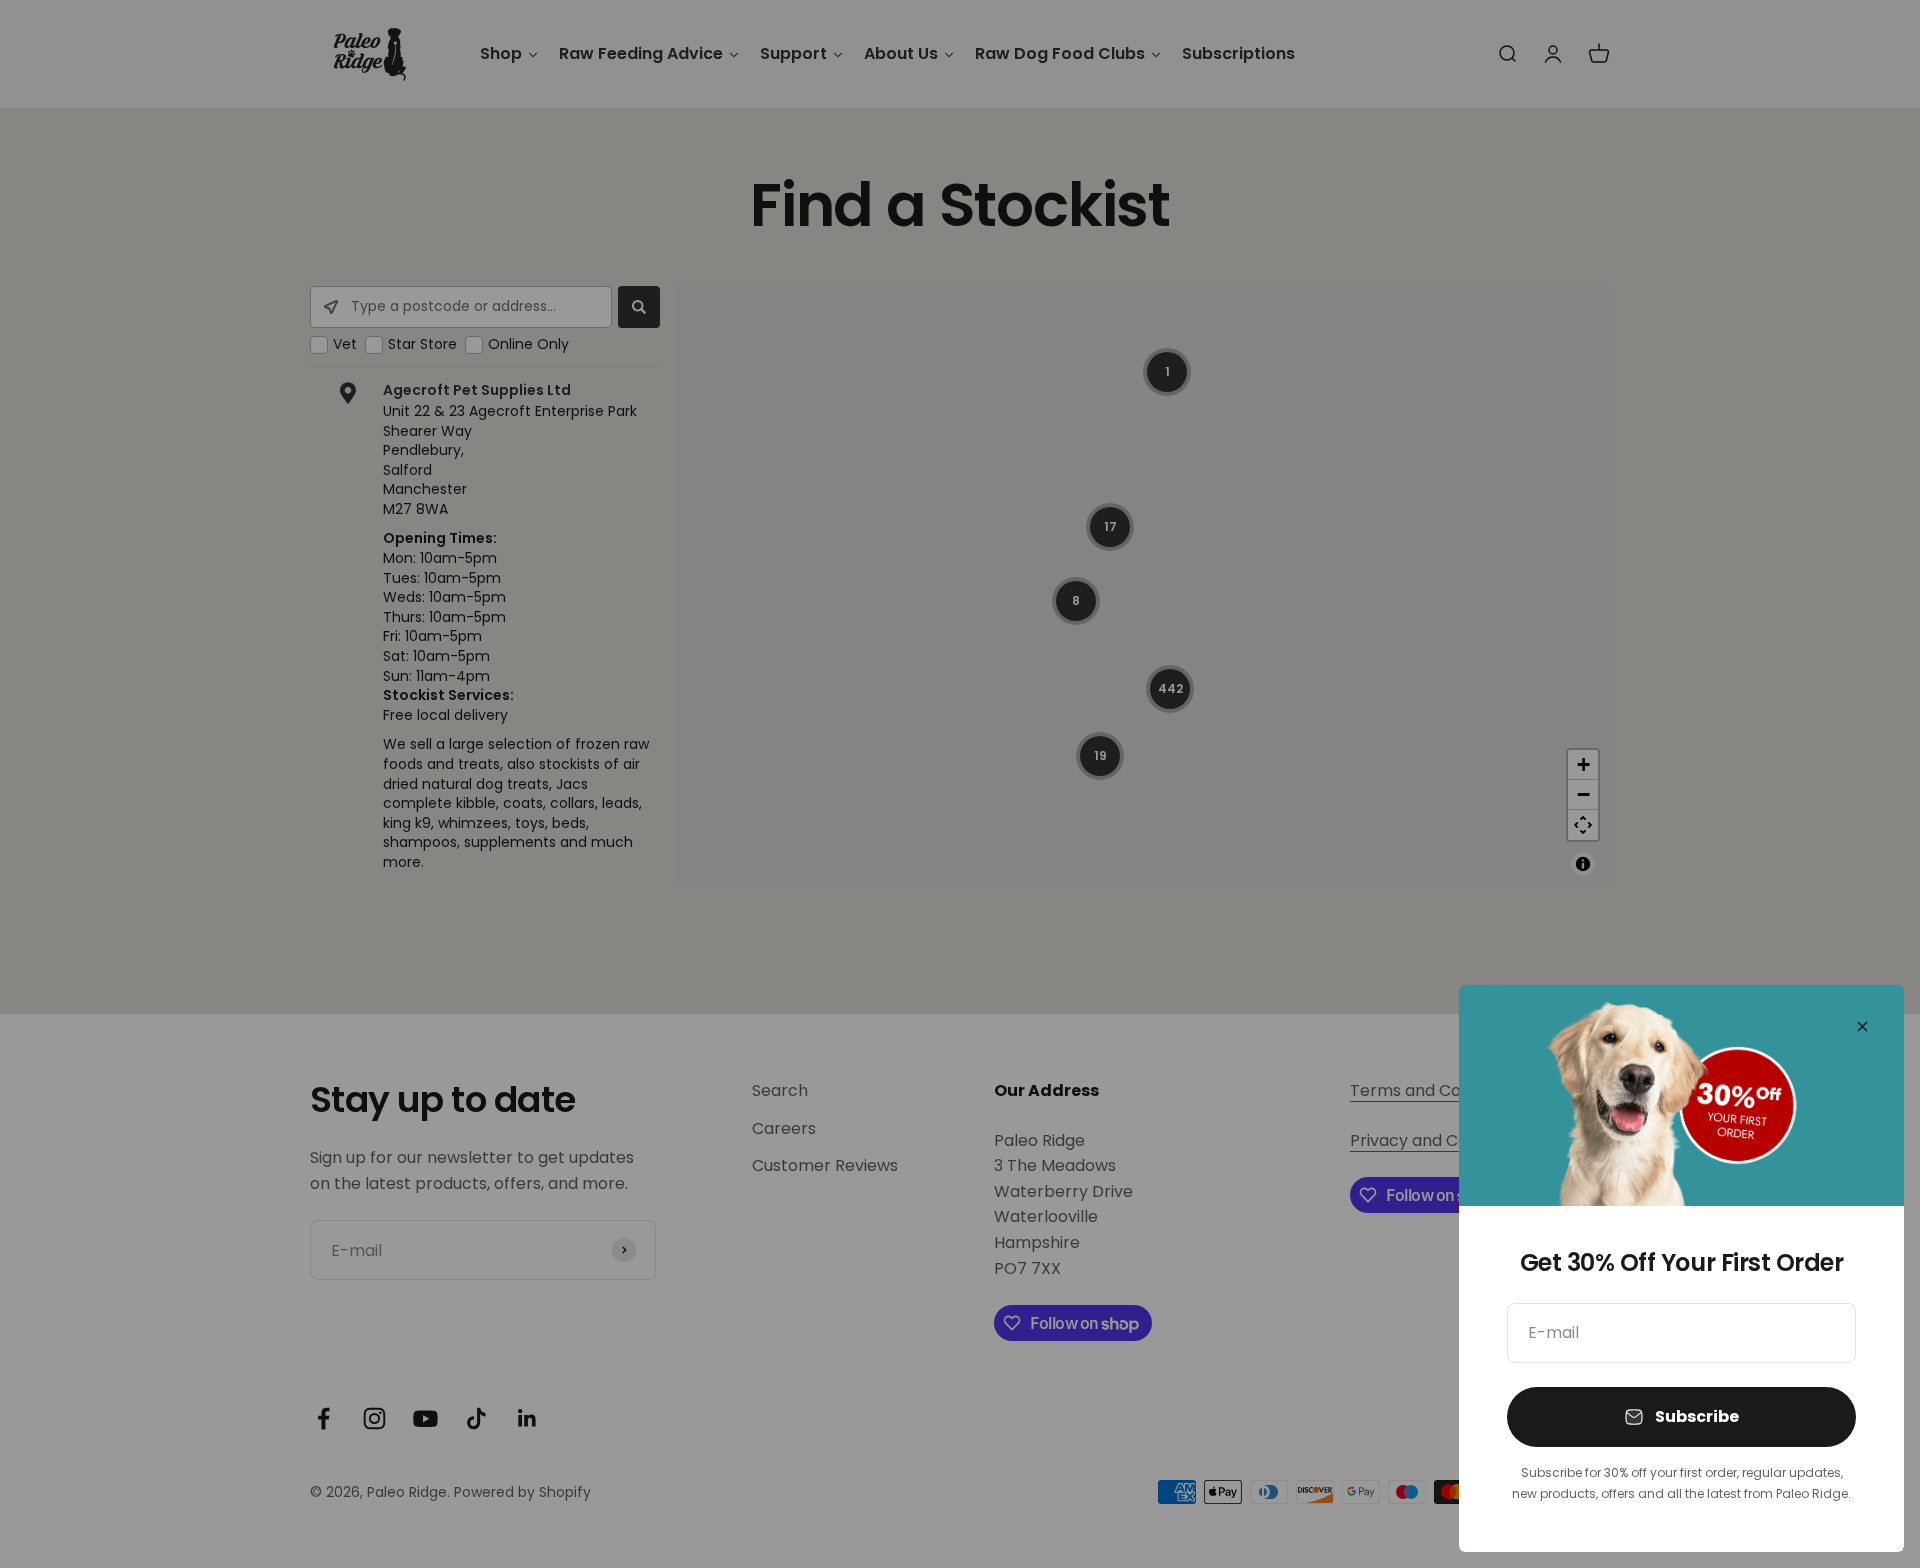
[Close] (1862, 1026)
